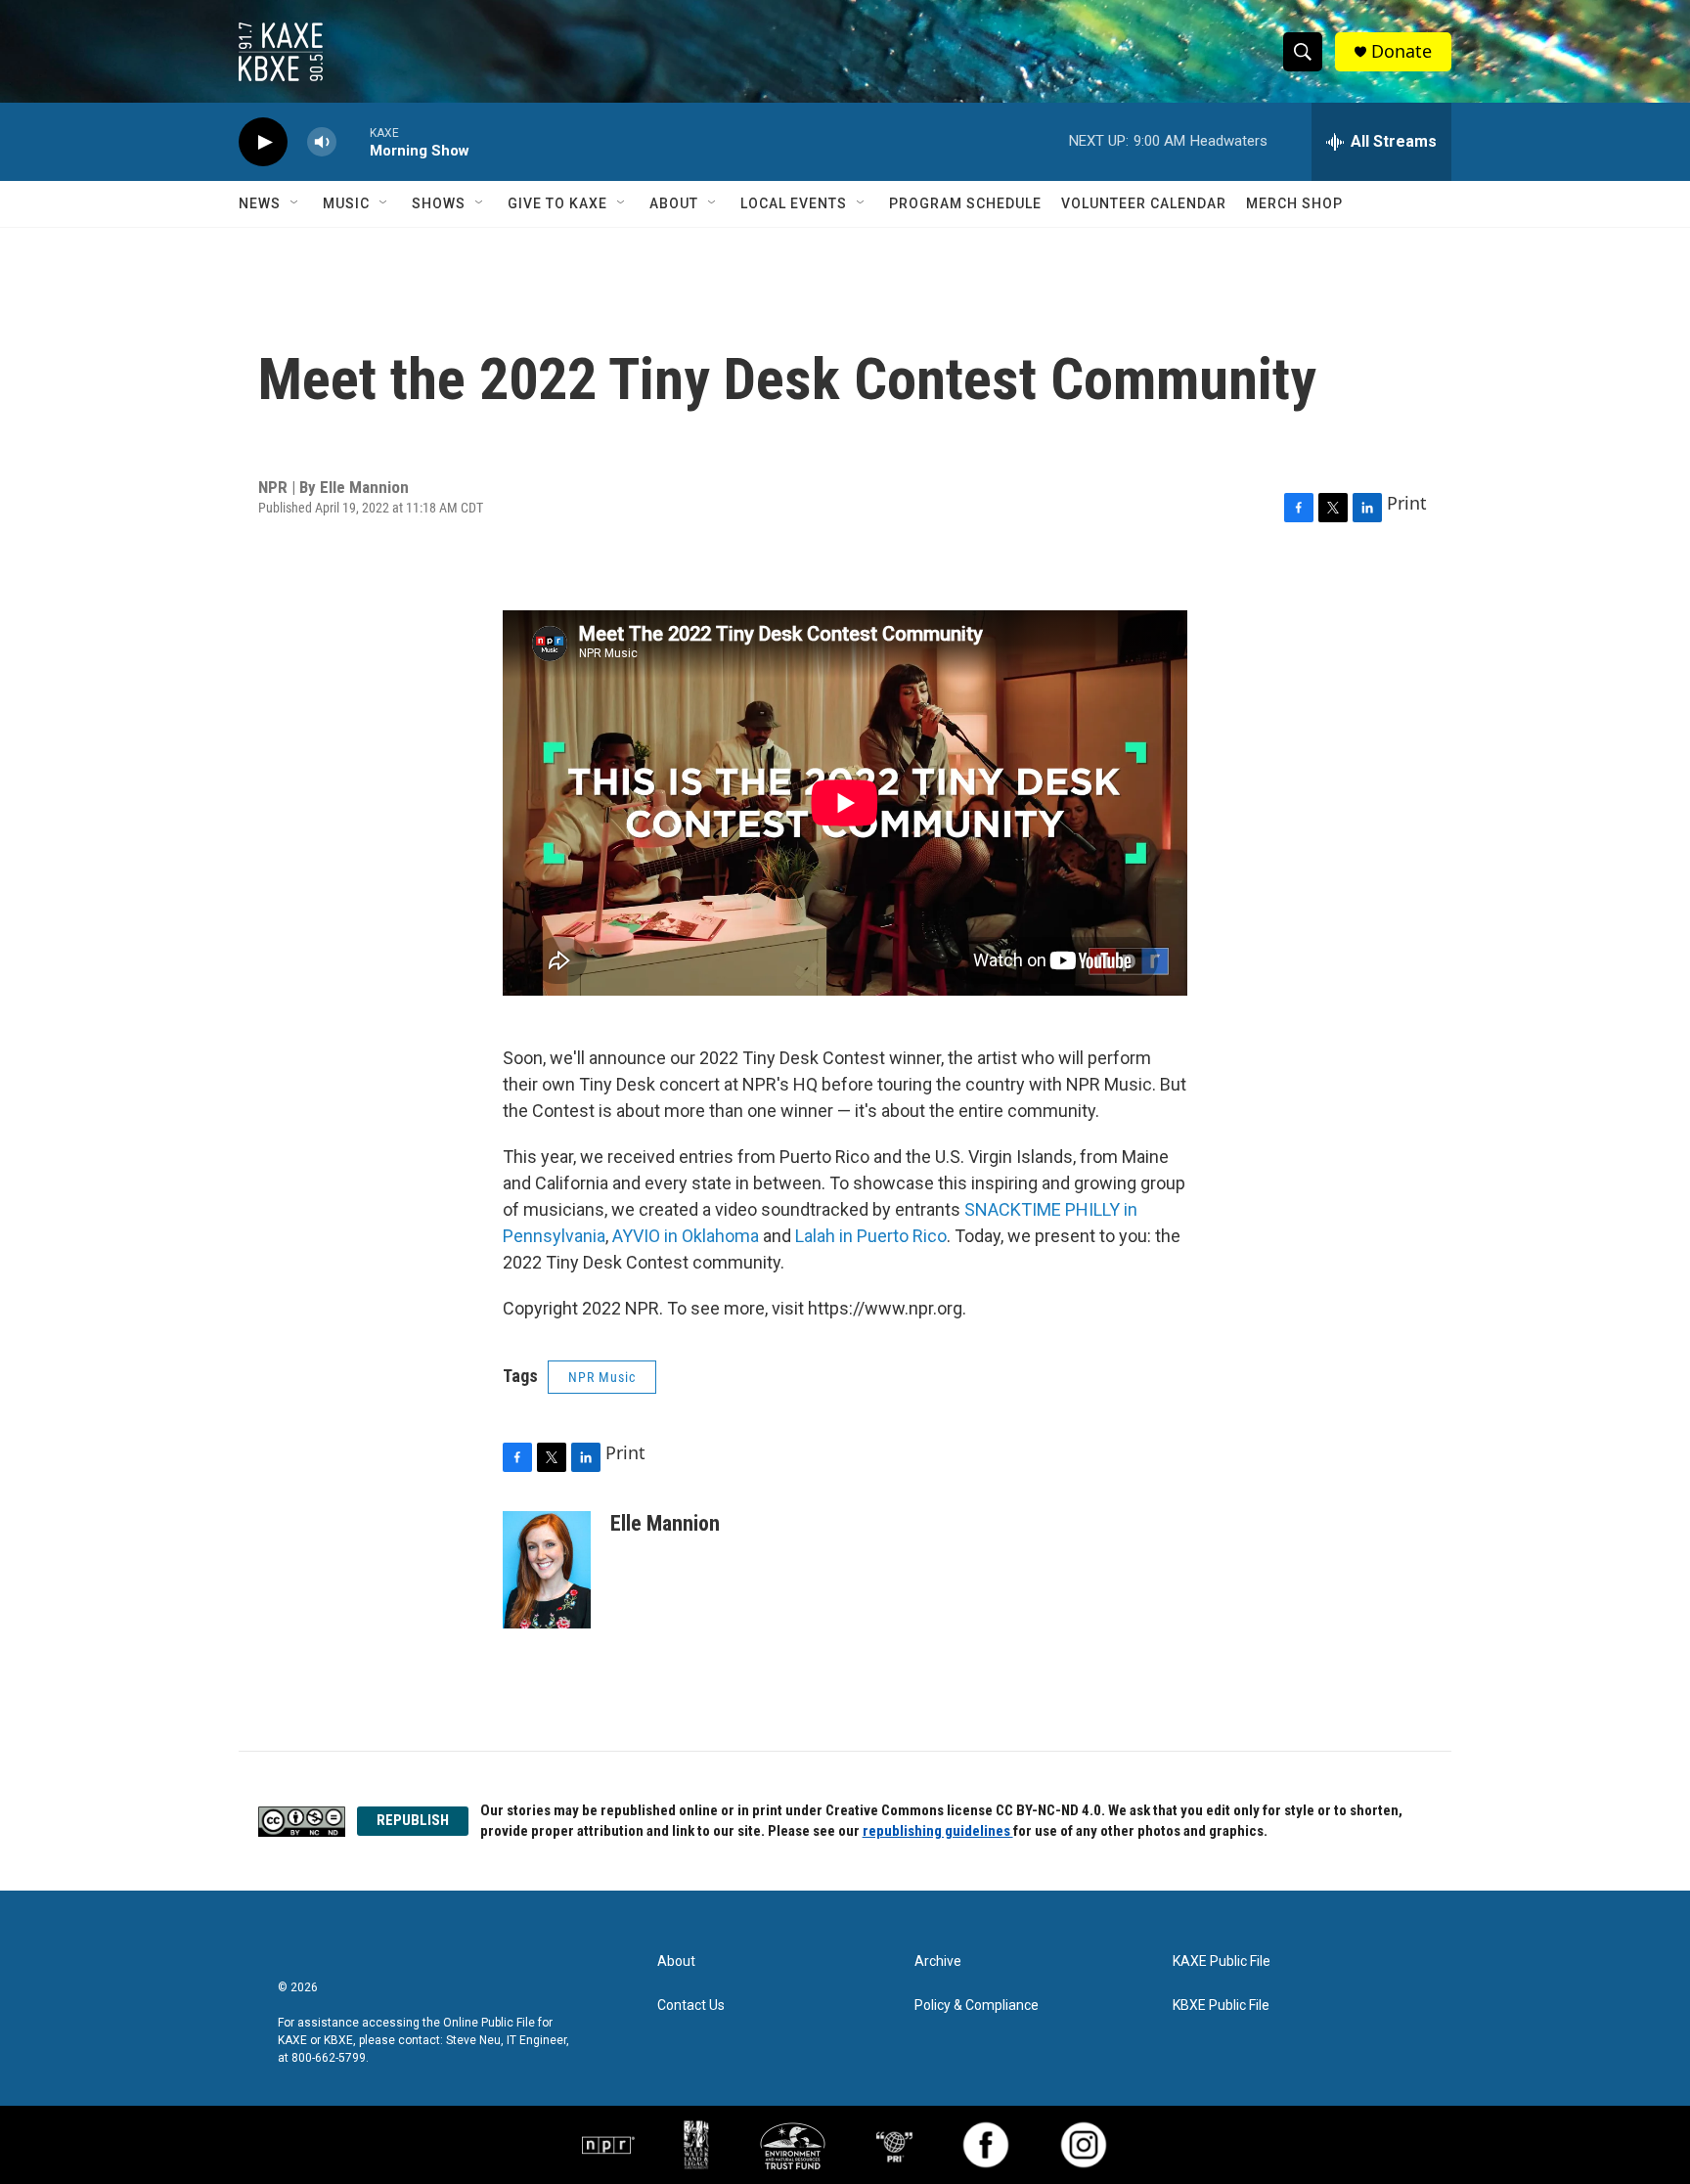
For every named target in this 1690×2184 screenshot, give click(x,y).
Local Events (794, 203)
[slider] (353, 141)
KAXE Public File (1222, 1961)
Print (1407, 503)
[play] (263, 142)
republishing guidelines (938, 1831)
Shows (439, 203)
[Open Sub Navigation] (295, 203)
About (674, 203)
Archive (938, 1961)
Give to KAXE (557, 203)
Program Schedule (965, 203)
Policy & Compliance (977, 2006)
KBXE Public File (1221, 2006)
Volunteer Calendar (1144, 203)
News (260, 203)
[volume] (322, 142)
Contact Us (691, 2006)
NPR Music (602, 1377)
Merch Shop (1294, 203)
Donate (1401, 51)
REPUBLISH (413, 1820)
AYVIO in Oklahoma (686, 1236)
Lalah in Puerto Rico (871, 1236)
